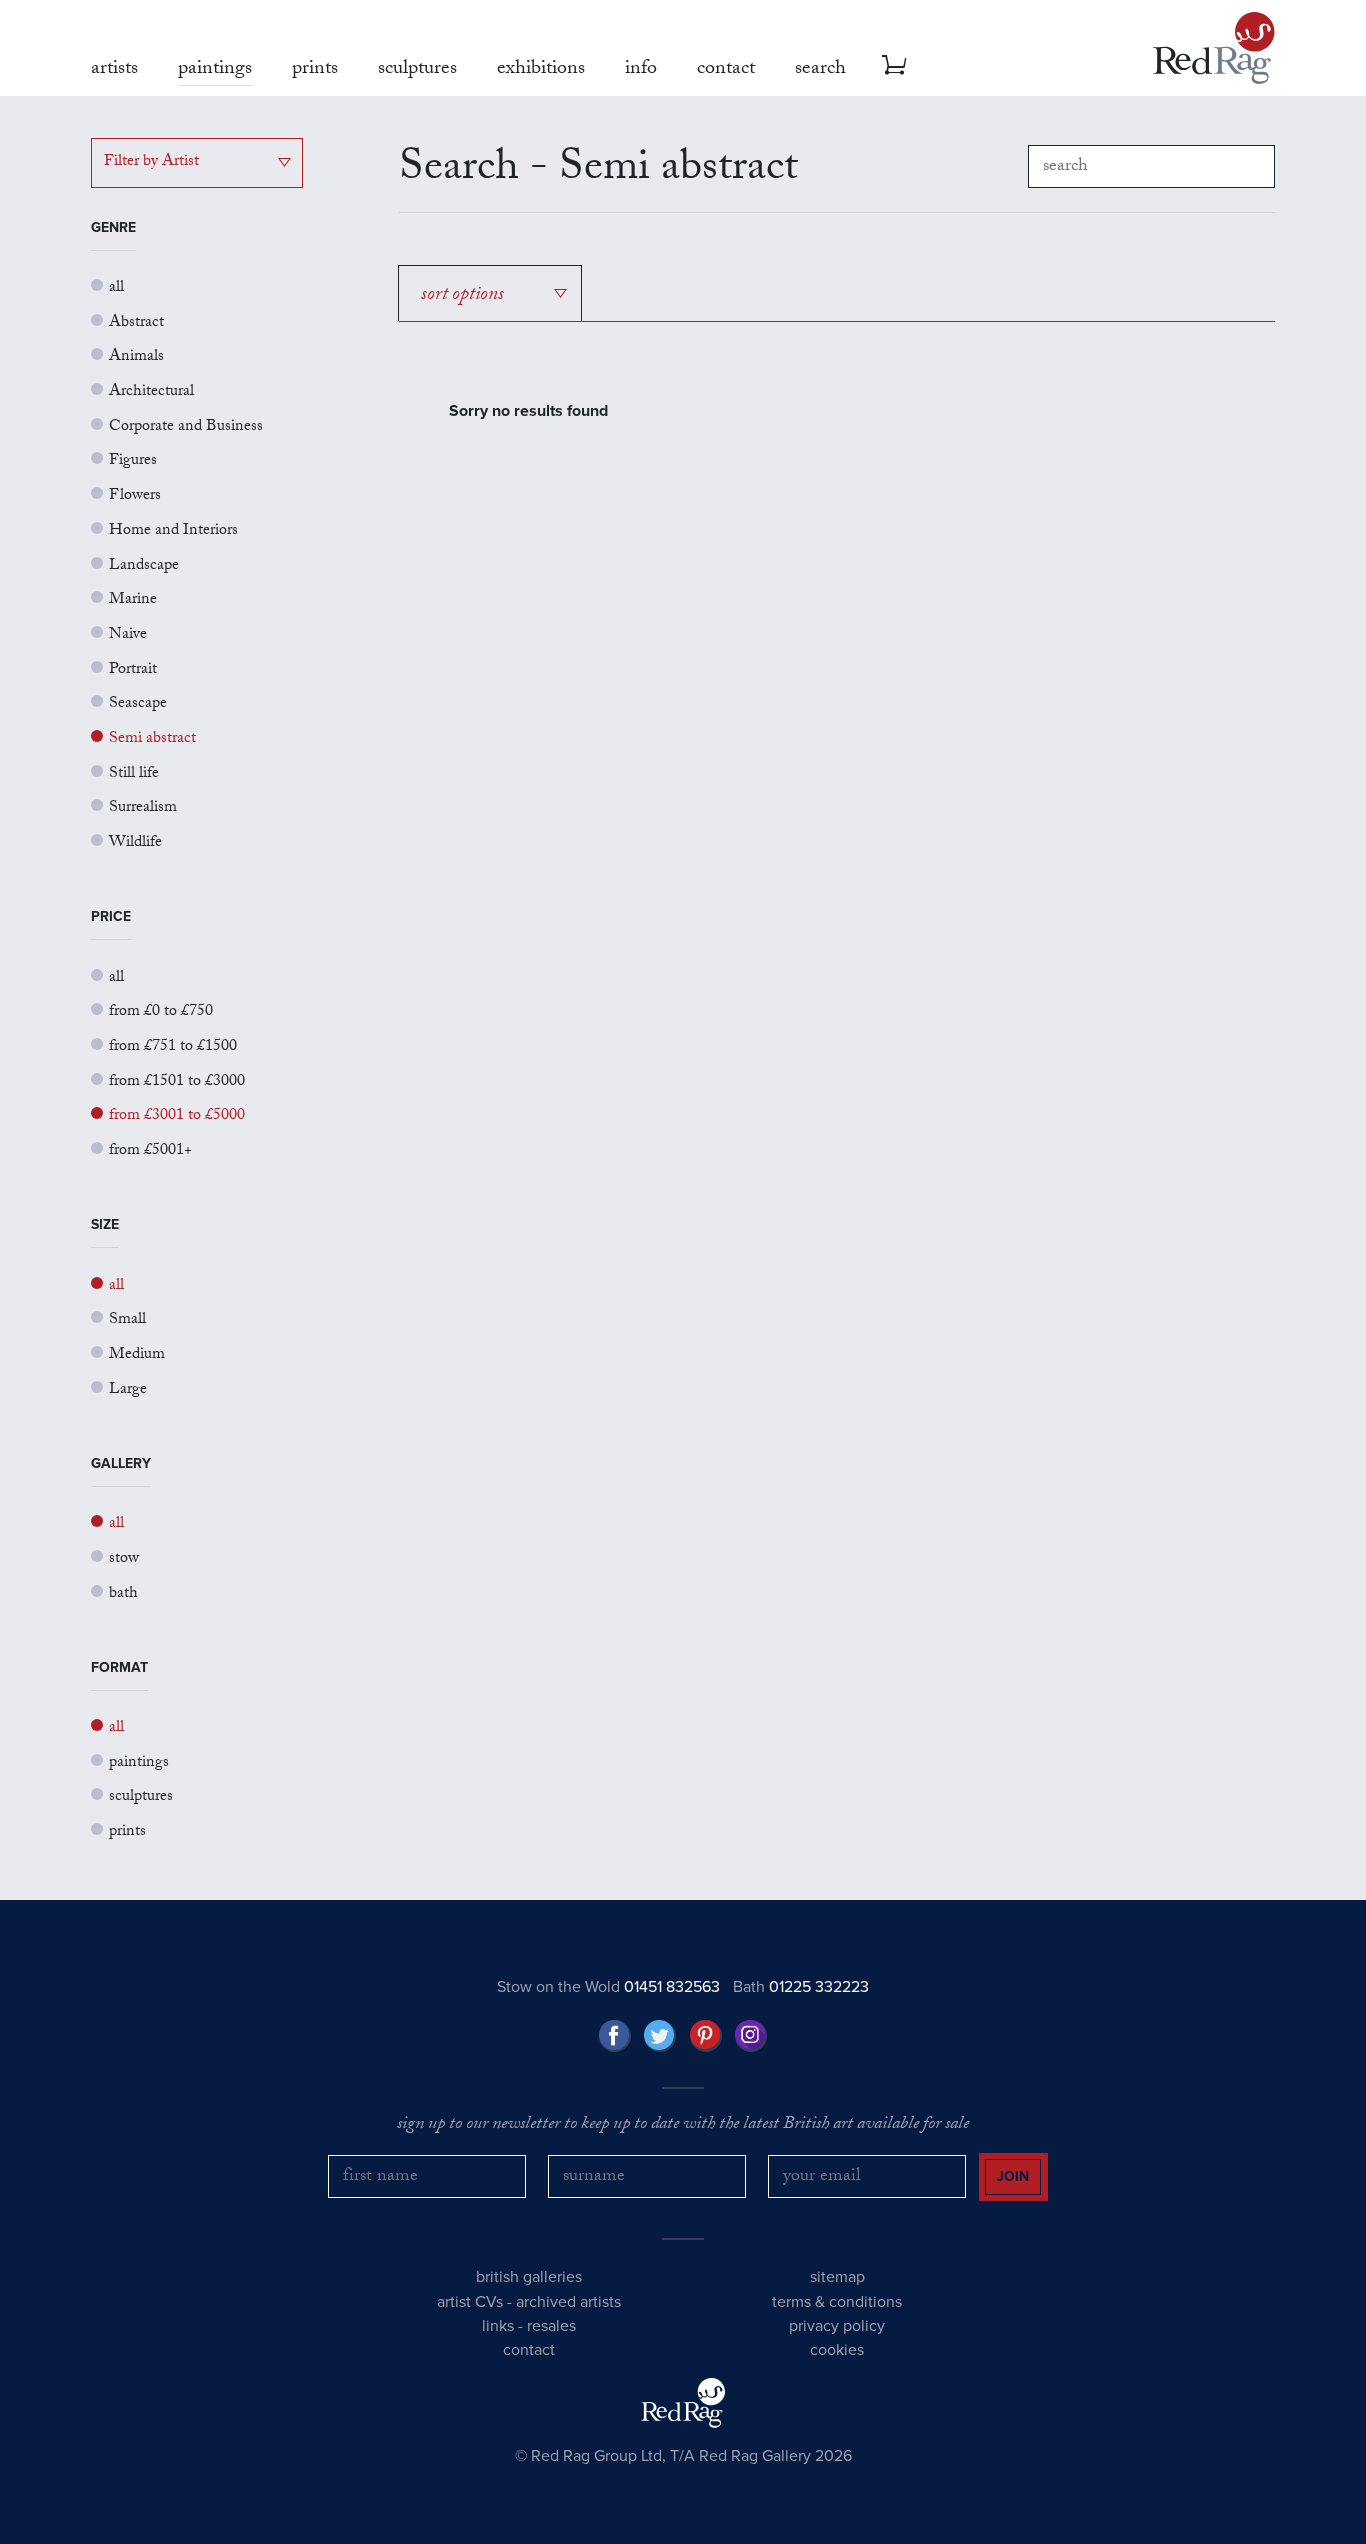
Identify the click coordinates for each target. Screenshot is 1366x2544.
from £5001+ (150, 1151)
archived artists (568, 2302)
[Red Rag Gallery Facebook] (615, 2036)
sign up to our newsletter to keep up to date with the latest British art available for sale (683, 2126)
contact (529, 2350)
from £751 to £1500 (173, 1047)
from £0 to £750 (161, 1012)
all (116, 288)
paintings (139, 1763)
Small (127, 1320)
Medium (137, 1355)
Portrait (133, 670)
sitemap (837, 2277)
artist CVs (470, 2302)
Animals (136, 357)
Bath (801, 1987)
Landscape (144, 566)
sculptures (141, 1797)
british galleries (529, 2277)
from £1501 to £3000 (177, 1082)
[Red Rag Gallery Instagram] (751, 2036)
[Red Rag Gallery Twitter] (660, 2036)
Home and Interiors (173, 531)
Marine (133, 600)
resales (551, 2326)
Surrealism (143, 808)
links (498, 2326)
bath (123, 1594)
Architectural (151, 392)
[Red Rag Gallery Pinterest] (706, 2036)
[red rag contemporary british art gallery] (1214, 48)
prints (127, 1832)
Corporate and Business (186, 427)
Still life (134, 774)
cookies (837, 2350)
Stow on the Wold (608, 1987)
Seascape (138, 704)
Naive (128, 635)
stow (124, 1559)
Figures (133, 461)
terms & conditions (837, 2302)
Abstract (136, 323)
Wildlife (135, 843)
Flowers (135, 496)
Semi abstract (152, 739)
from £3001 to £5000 (177, 1116)
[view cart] (894, 65)
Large (128, 1390)
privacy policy (837, 2326)
